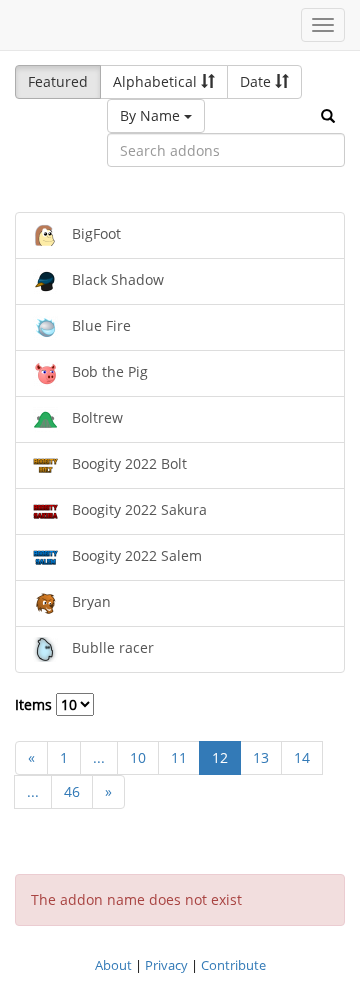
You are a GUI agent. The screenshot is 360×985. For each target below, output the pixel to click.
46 (72, 791)
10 (138, 757)
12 (220, 757)
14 (302, 757)
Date (257, 81)
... (99, 757)
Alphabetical (157, 81)
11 (179, 757)
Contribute (233, 965)
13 (261, 757)
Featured (58, 81)
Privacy (166, 965)
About (113, 965)
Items (35, 704)
